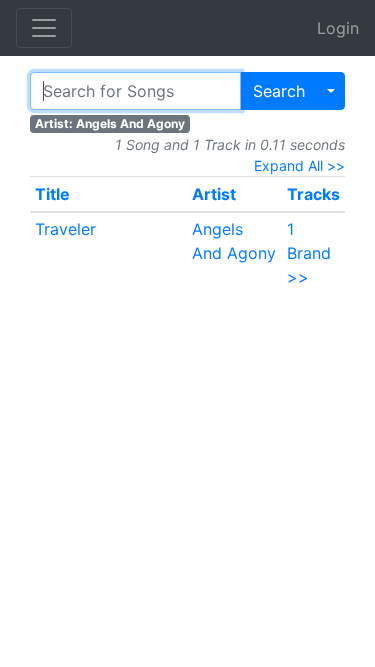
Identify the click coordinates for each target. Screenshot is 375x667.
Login (338, 28)
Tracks (313, 194)
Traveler (65, 229)
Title (52, 194)
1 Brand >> (309, 253)
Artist (214, 194)
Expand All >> (299, 165)
